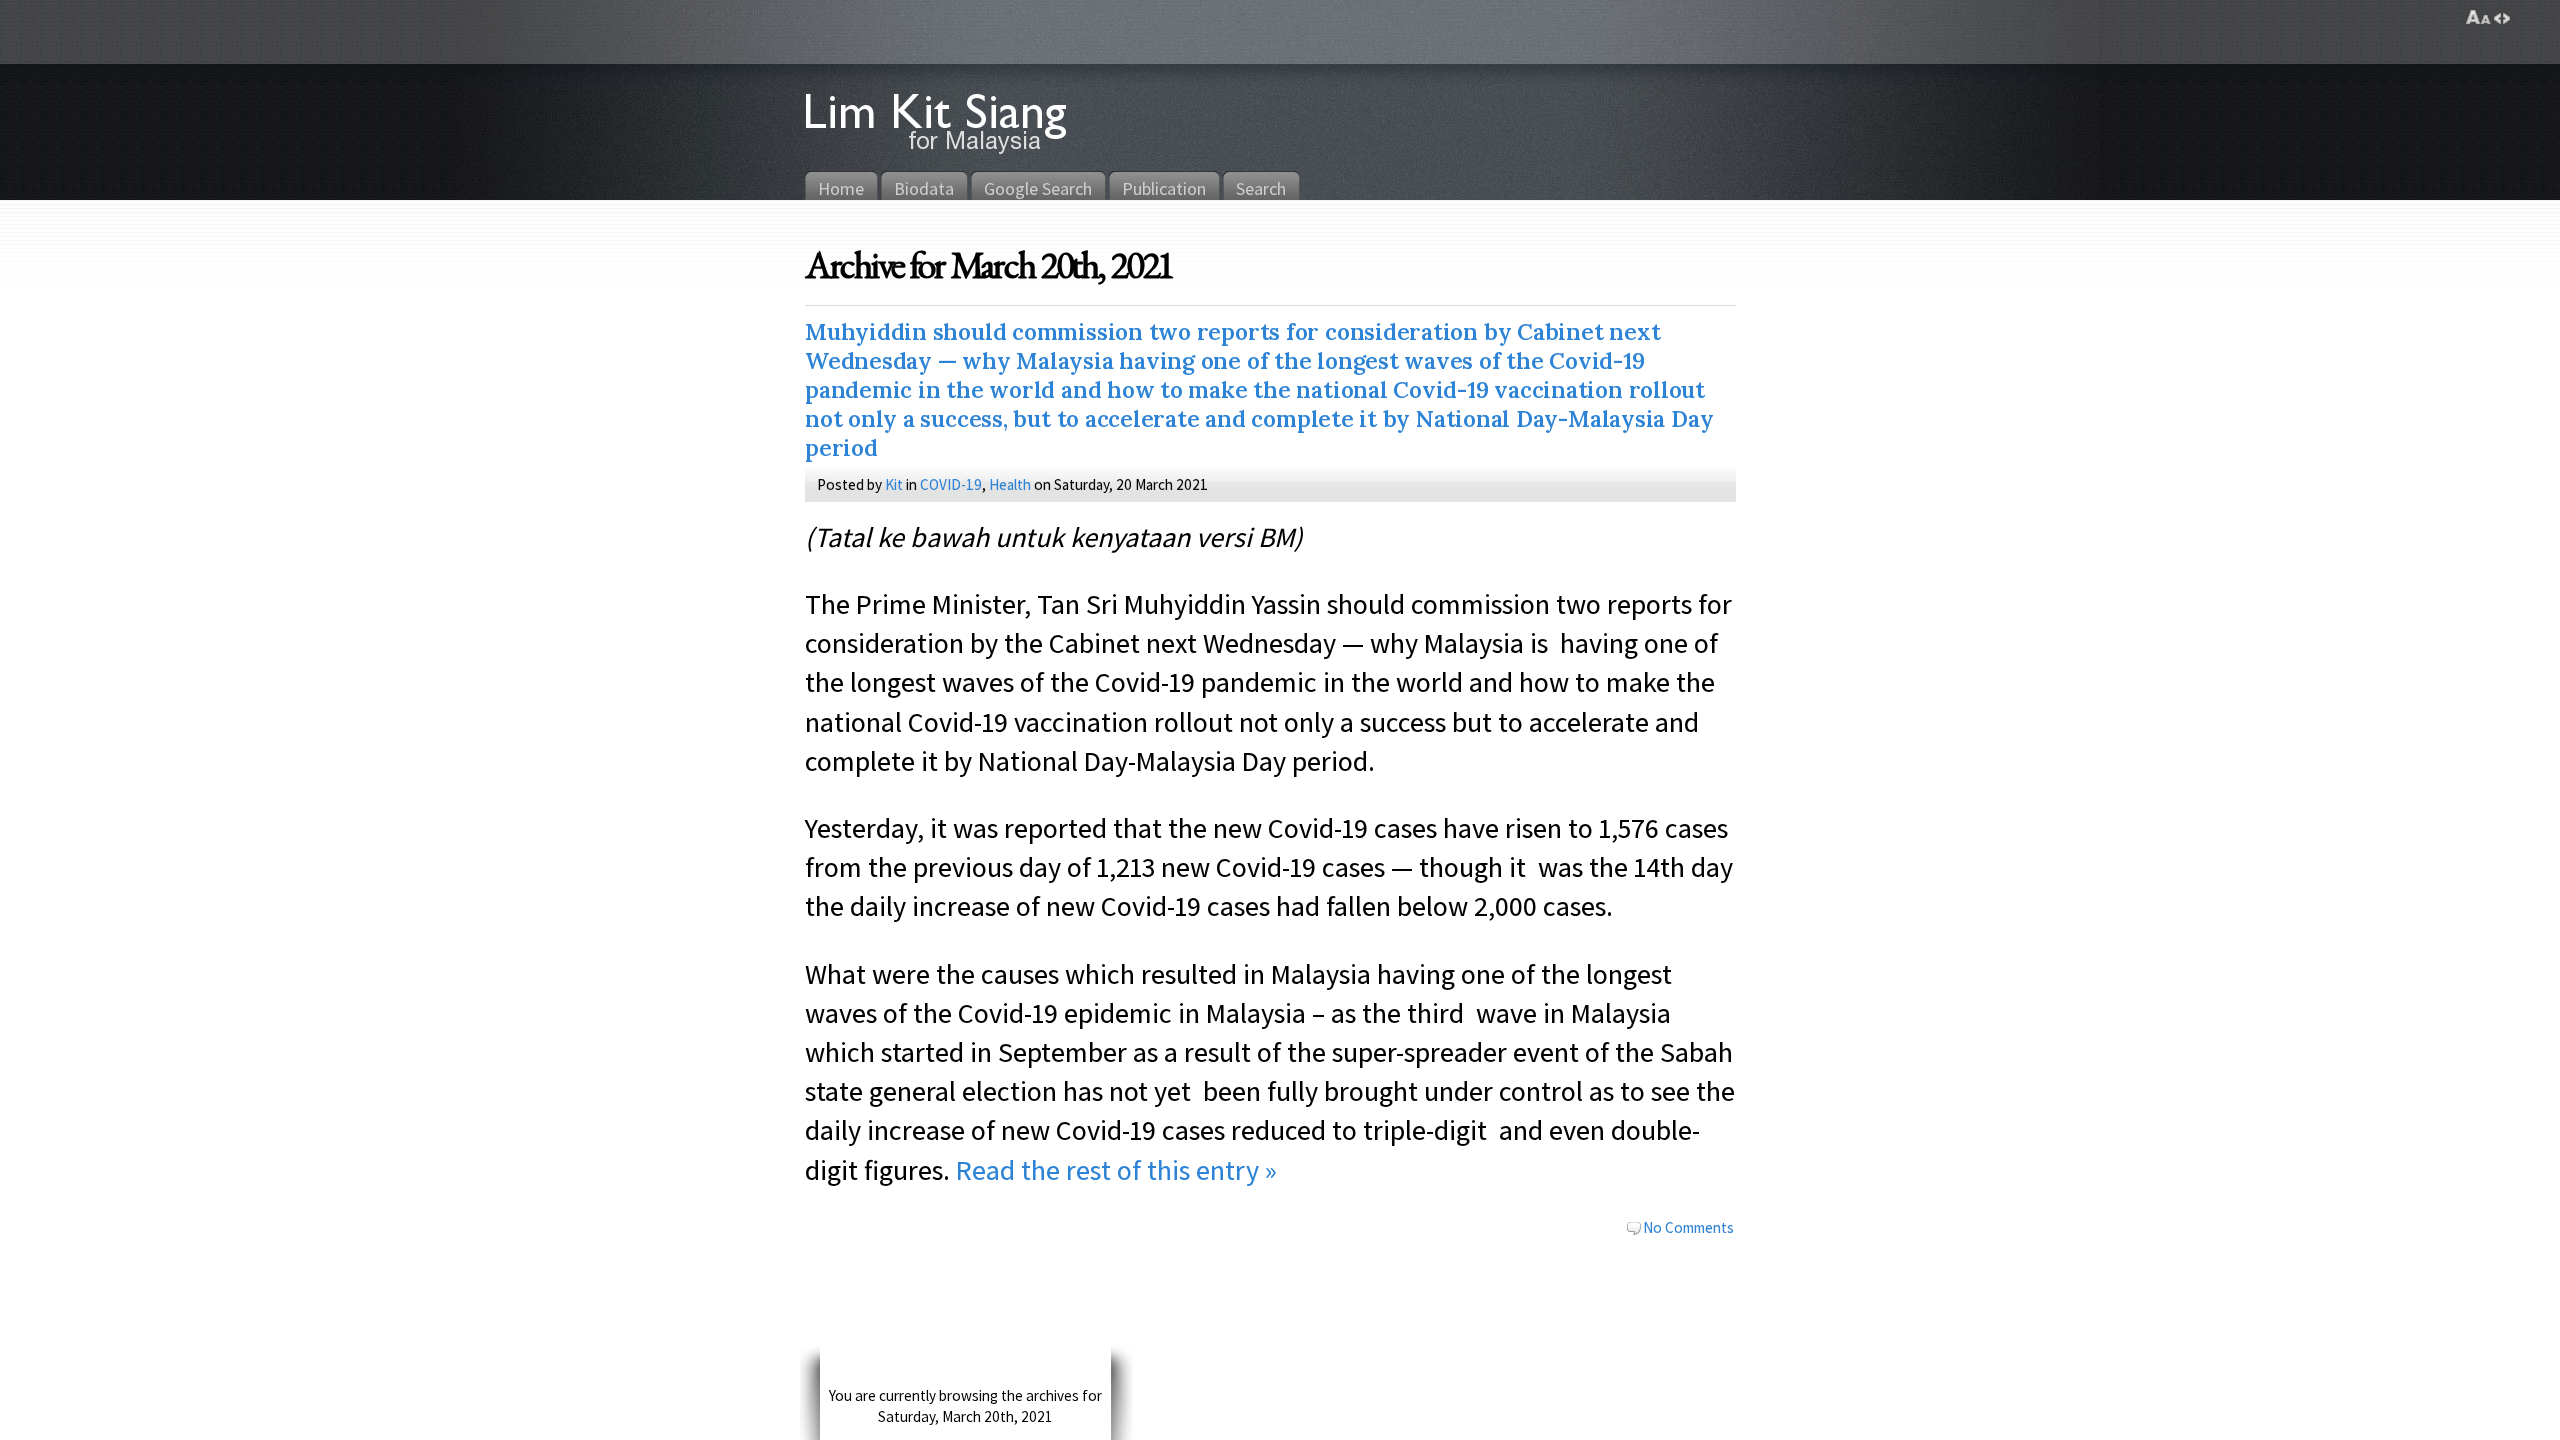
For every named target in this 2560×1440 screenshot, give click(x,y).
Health (1010, 484)
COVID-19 (951, 484)
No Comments (1688, 1227)
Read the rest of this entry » (1116, 1169)
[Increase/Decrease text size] (2478, 18)
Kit (894, 484)
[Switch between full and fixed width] (2502, 18)
